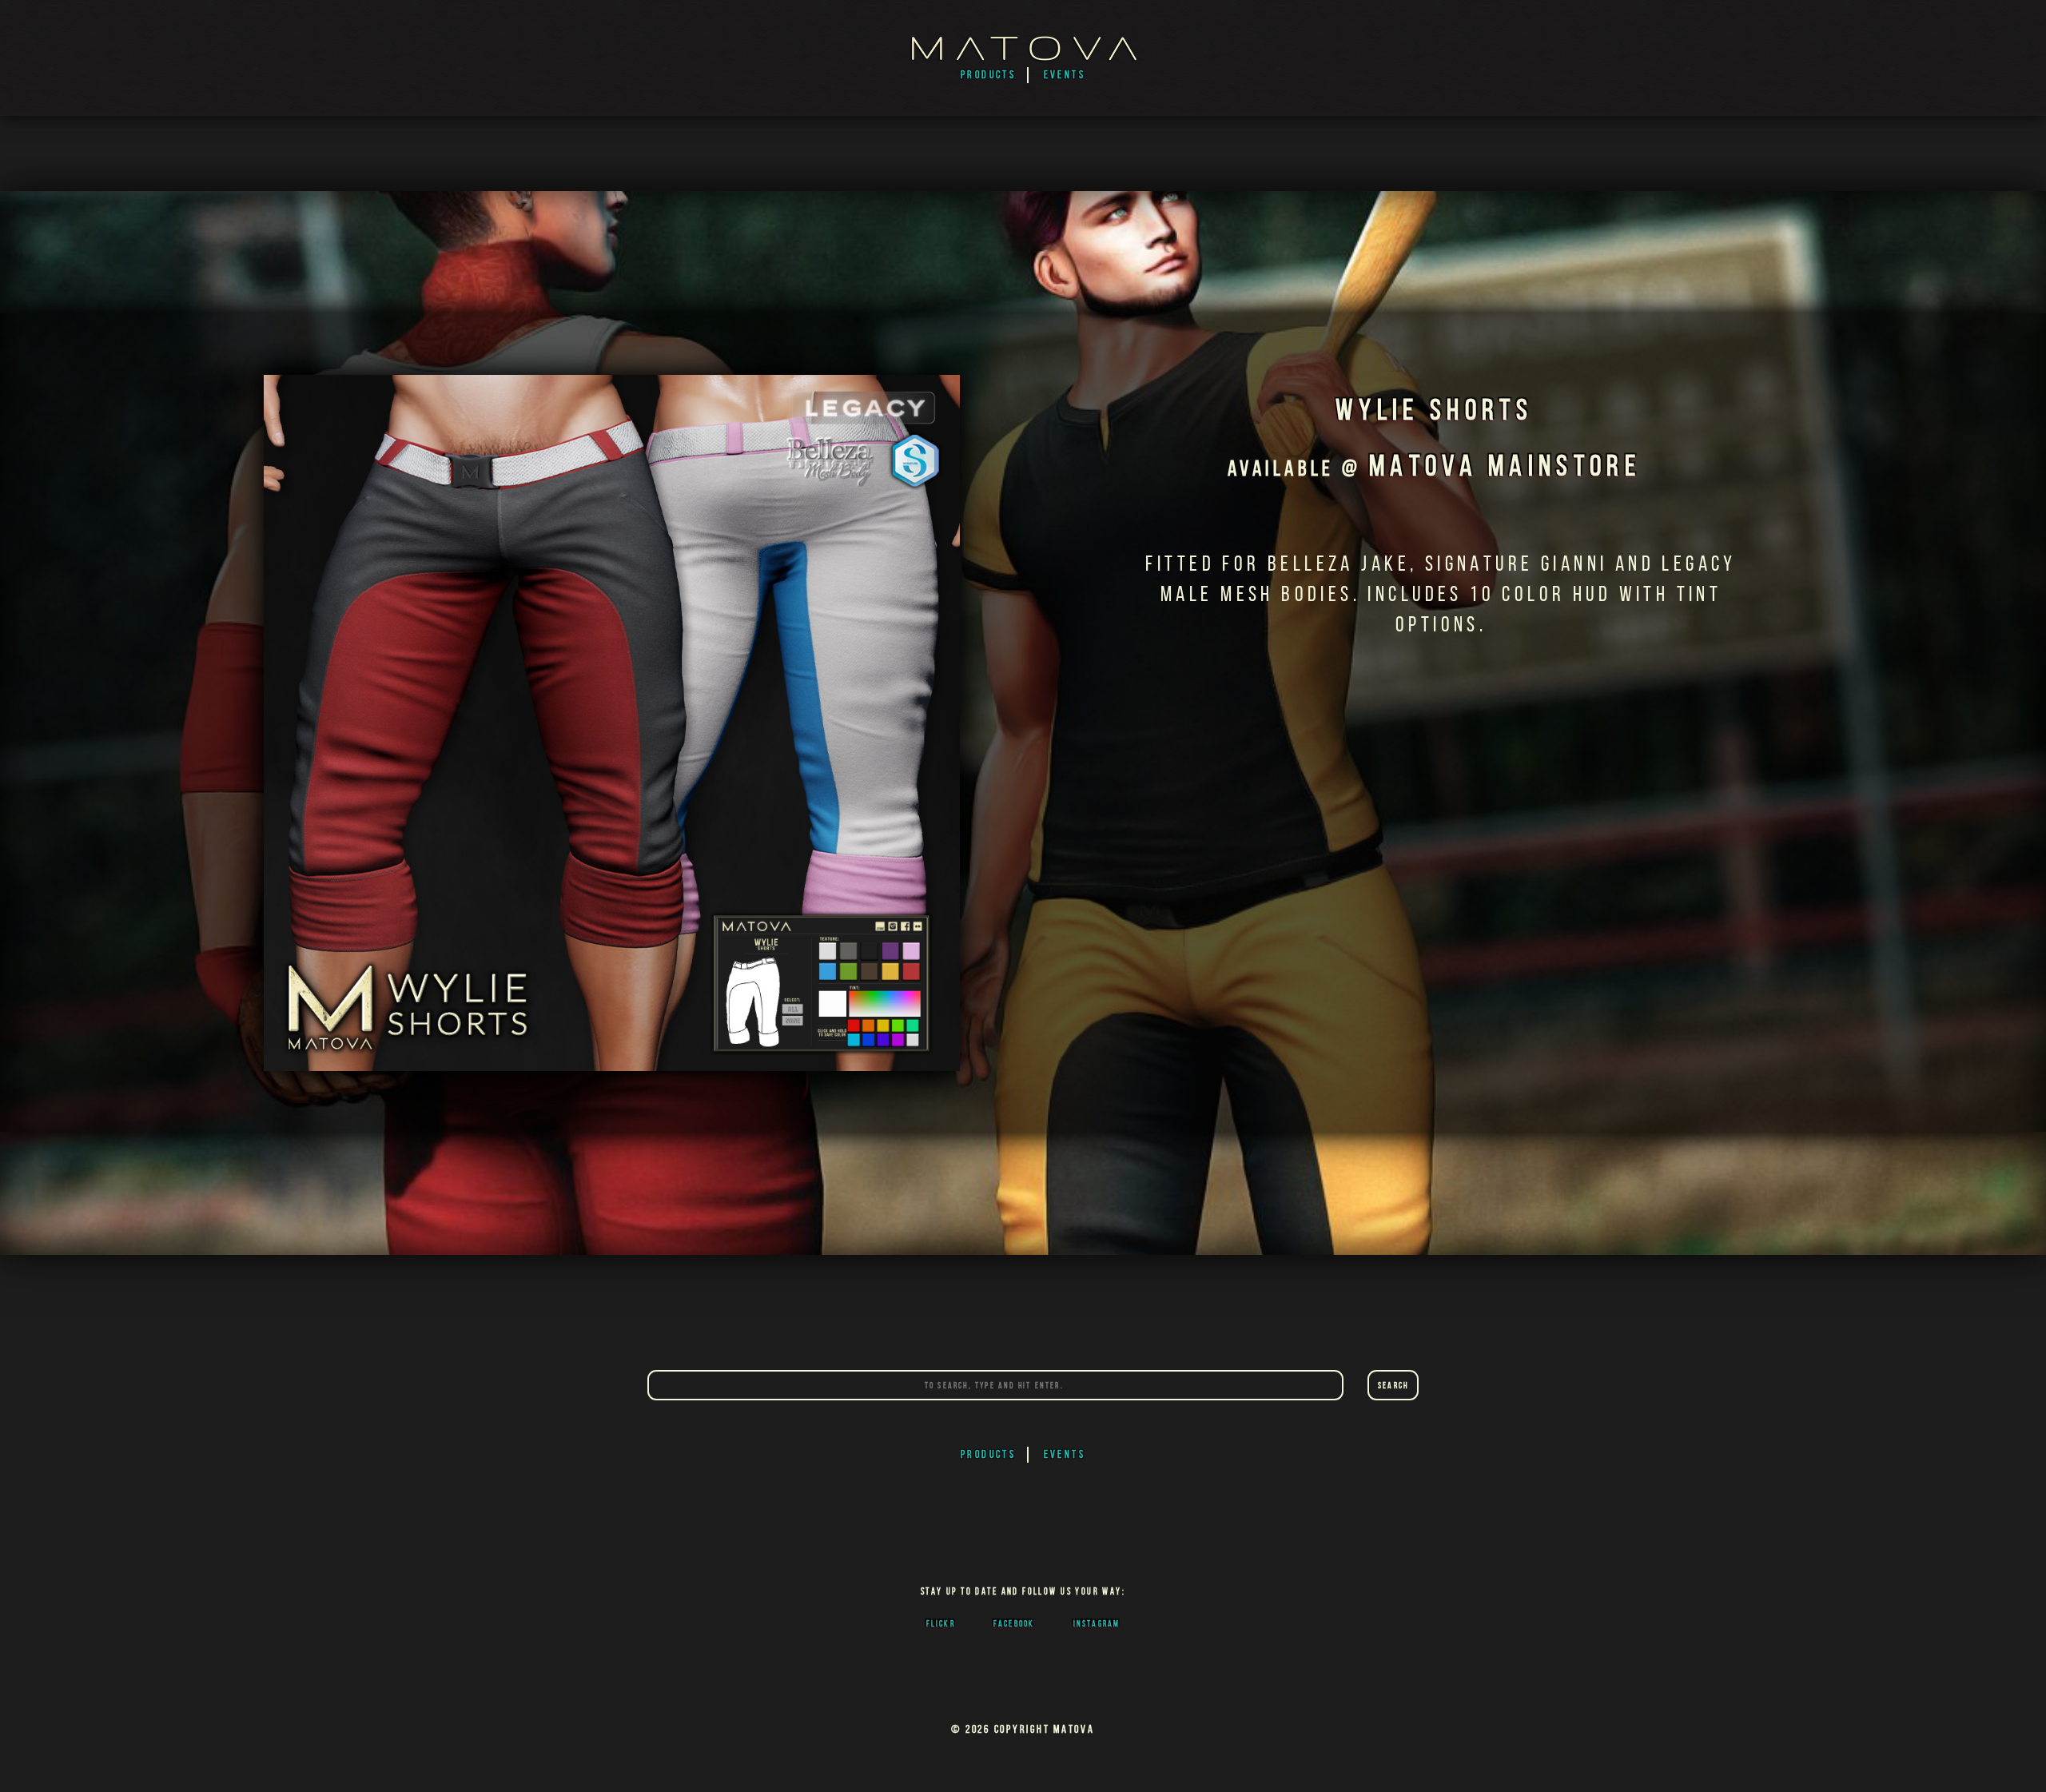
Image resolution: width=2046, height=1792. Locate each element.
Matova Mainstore (1505, 466)
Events (1065, 75)
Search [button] (1393, 1385)
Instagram (1097, 1623)
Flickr (941, 1623)
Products (989, 75)
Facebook (1014, 1623)
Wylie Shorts (1434, 410)
